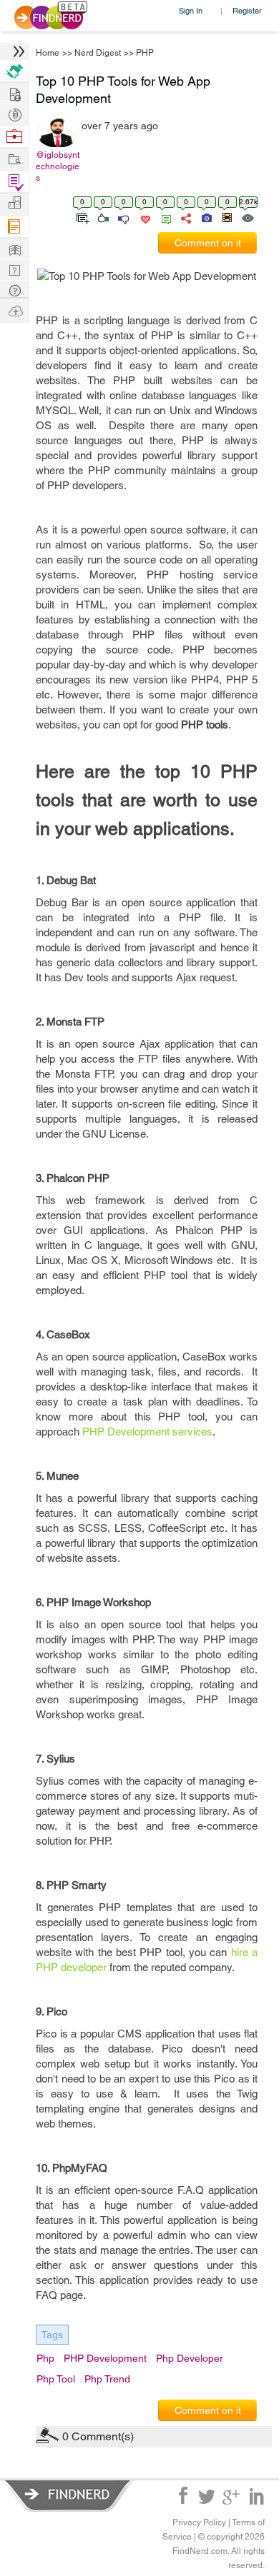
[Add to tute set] (81, 217)
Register (247, 10)
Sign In (191, 10)
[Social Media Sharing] (185, 217)
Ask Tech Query (14, 290)
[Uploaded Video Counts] (227, 217)
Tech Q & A (14, 269)
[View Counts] (247, 217)
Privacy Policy (199, 2522)
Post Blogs (14, 310)
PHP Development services (147, 1432)
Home (48, 53)
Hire (14, 71)
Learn (14, 227)
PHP (145, 53)
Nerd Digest (98, 53)
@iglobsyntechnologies (58, 166)
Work (14, 137)
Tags (52, 2335)
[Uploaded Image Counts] (206, 217)
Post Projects (14, 92)
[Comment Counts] (164, 217)
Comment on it (208, 243)
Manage (14, 182)
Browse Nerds (14, 113)
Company (14, 203)
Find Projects (14, 158)
